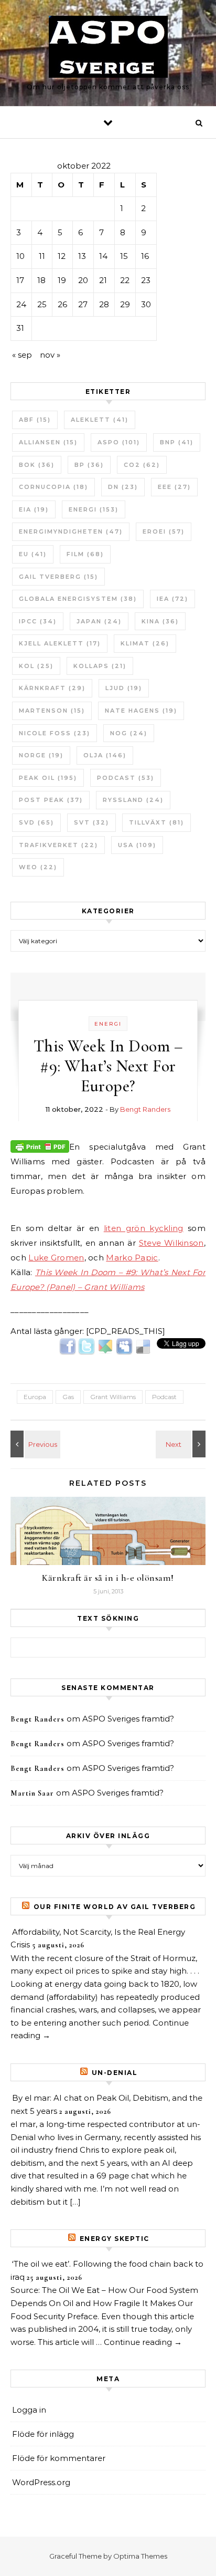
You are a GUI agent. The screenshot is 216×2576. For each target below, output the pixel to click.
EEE (174, 487)
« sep (22, 355)
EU (33, 554)
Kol (36, 666)
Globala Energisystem (78, 599)
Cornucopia (53, 487)
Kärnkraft (52, 688)
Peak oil (48, 778)
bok (37, 465)
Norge (41, 755)
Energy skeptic (115, 2239)
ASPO (119, 442)
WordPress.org (41, 2482)
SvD (36, 822)
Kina (160, 621)
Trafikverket (58, 845)
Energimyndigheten (71, 531)
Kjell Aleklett (60, 643)
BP (89, 465)
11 (42, 256)
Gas (68, 1397)
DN (123, 487)
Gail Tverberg (58, 577)
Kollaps (100, 666)
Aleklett (100, 420)
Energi (94, 509)
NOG (129, 733)
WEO (38, 867)
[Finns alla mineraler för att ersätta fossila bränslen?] (34, 1444)
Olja (105, 755)
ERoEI (164, 531)
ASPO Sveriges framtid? (128, 1719)
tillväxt (156, 822)
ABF (35, 420)
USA (137, 845)
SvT (91, 822)
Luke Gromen (56, 1258)
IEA (172, 599)
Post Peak (51, 800)
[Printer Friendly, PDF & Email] (40, 1146)
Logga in (29, 2410)
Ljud (124, 688)
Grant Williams (113, 1397)
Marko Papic (132, 1258)
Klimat (145, 643)
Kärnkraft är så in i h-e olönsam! (108, 1578)
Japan (99, 621)
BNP (177, 442)
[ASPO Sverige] (108, 49)
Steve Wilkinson (171, 1243)
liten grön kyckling (144, 1228)
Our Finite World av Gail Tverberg (115, 1907)
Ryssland (133, 800)
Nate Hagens (141, 711)
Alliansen (48, 442)
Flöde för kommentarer (59, 2458)
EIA (34, 509)
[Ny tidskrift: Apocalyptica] (182, 1444)
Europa (35, 1397)
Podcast (126, 778)
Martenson (52, 711)
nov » (50, 355)
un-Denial (115, 2073)
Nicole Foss (55, 733)
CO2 (142, 465)
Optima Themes (140, 2556)
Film (85, 554)
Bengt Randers (145, 1109)
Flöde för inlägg (43, 2434)
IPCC (38, 621)
